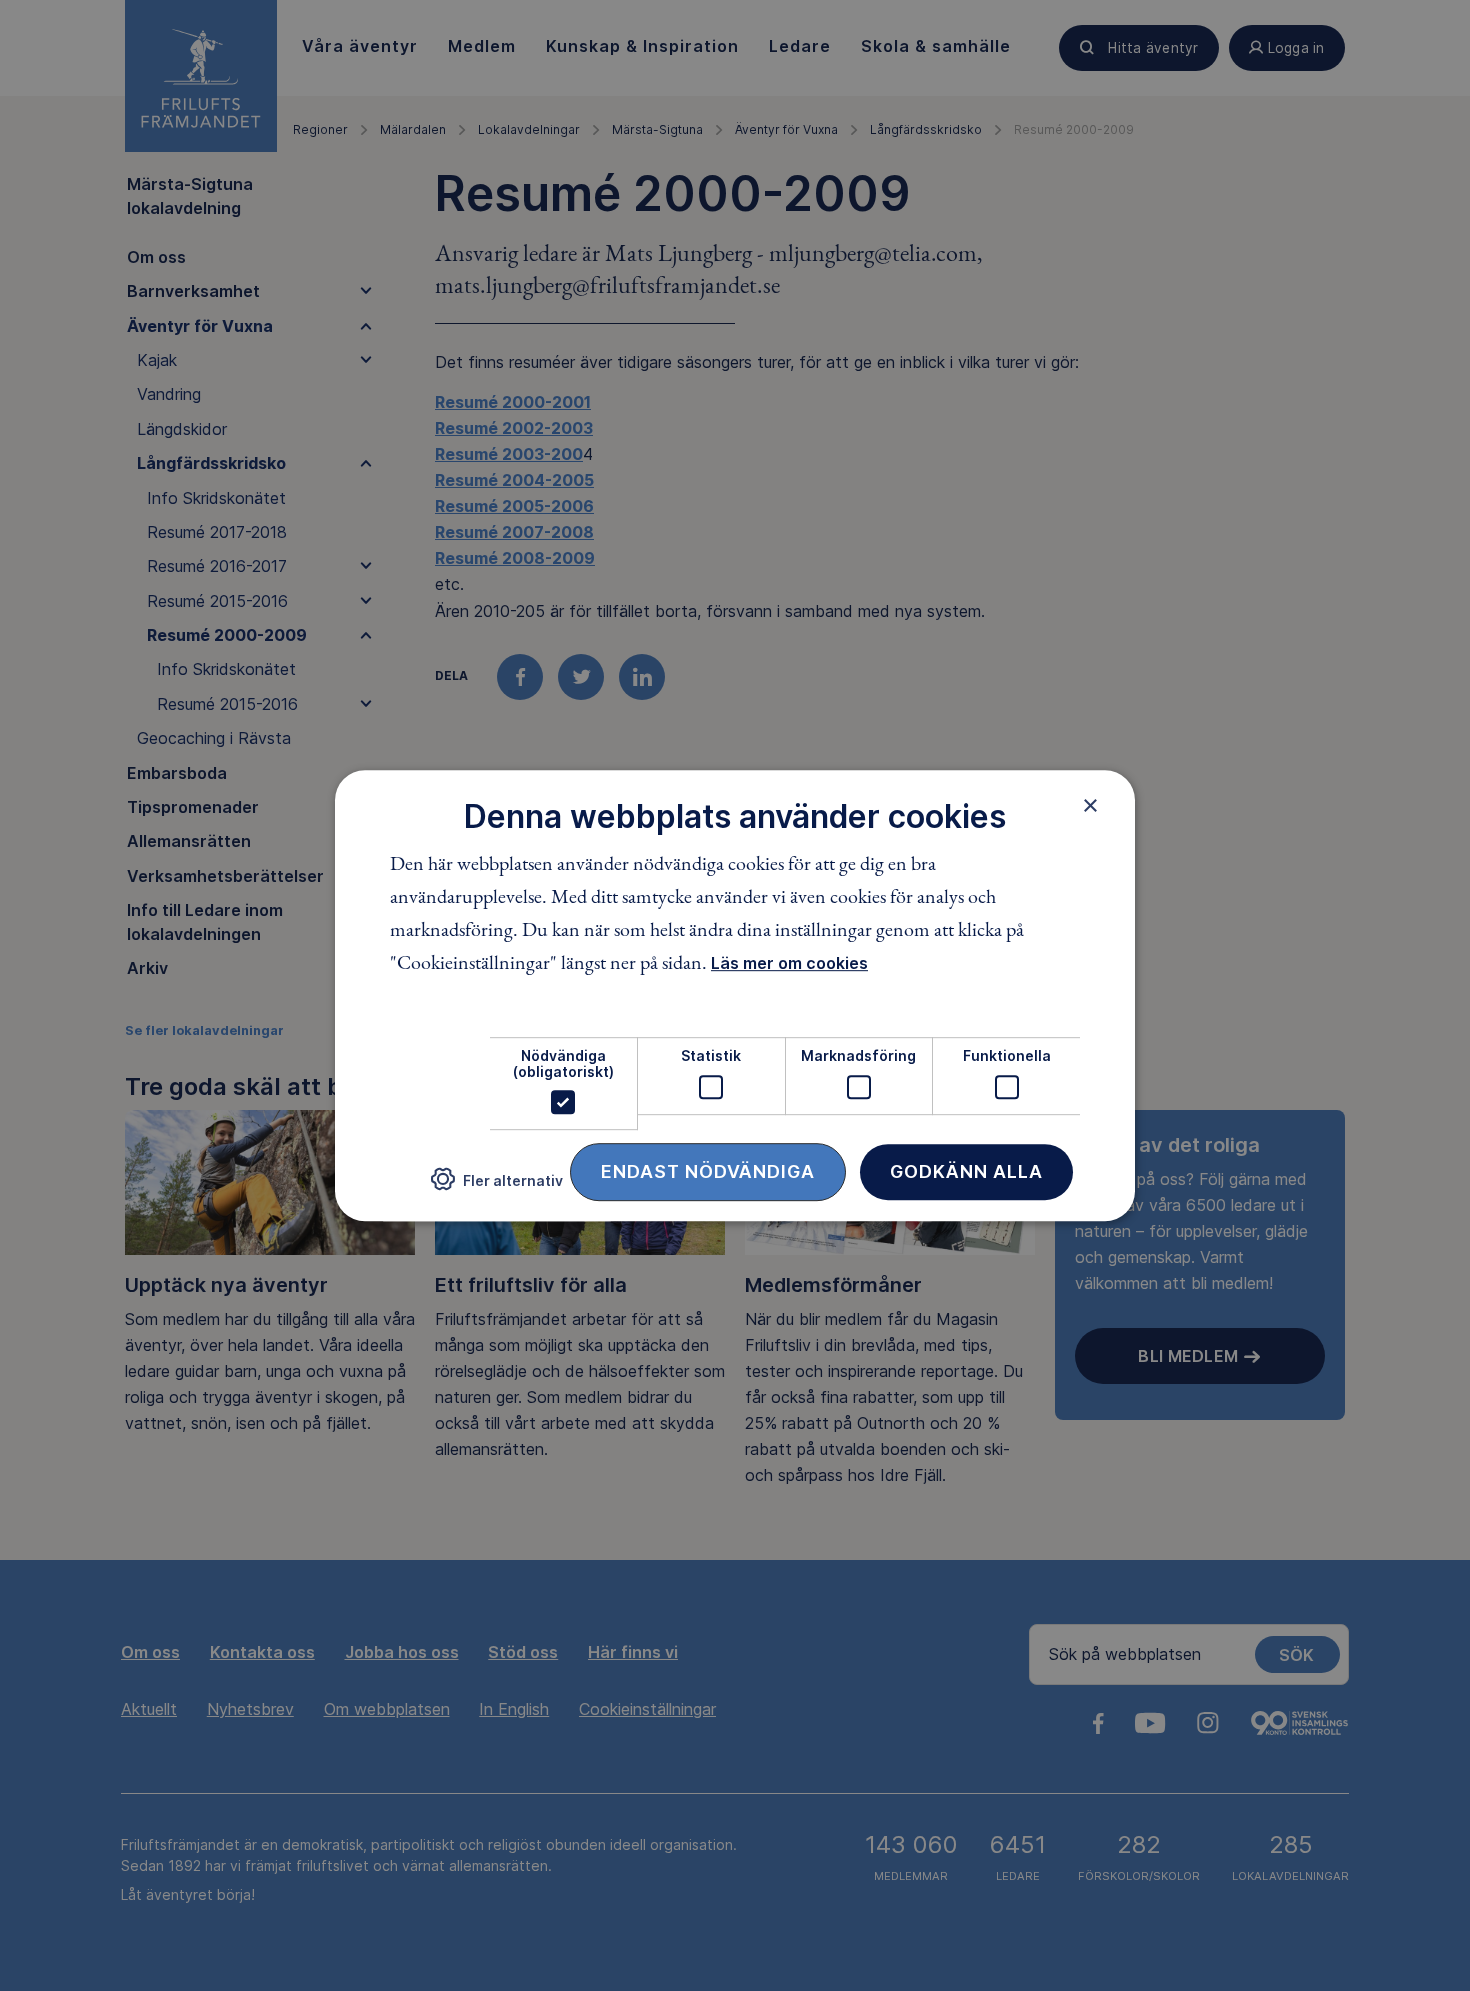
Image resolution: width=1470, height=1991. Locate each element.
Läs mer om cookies (789, 964)
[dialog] (735, 996)
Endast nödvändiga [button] (708, 1171)
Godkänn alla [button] (966, 1171)
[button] (497, 1187)
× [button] (1090, 805)
